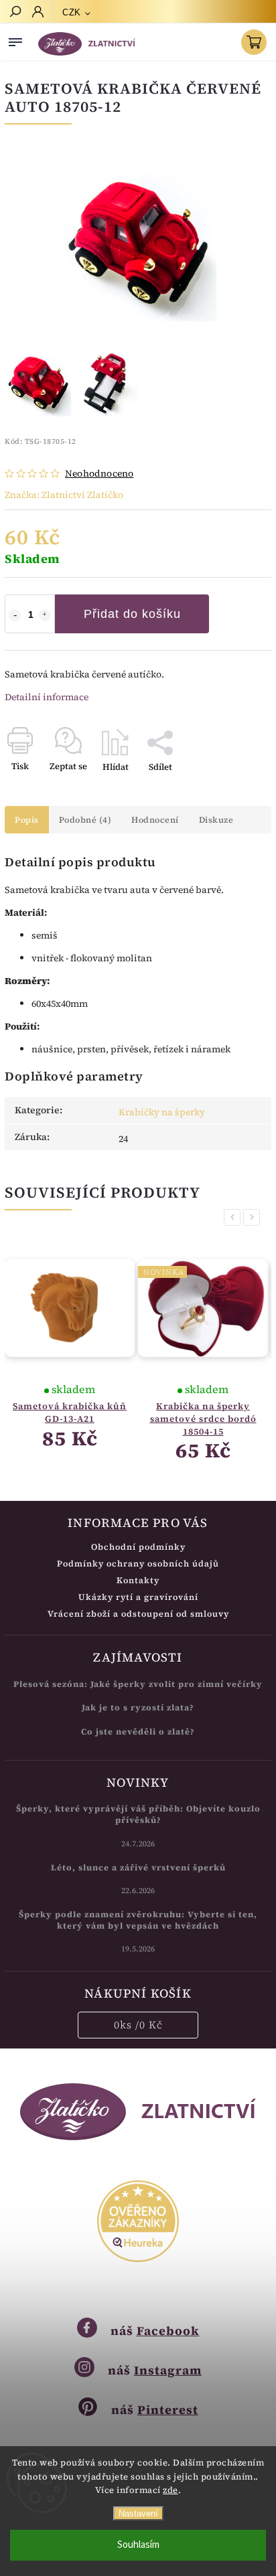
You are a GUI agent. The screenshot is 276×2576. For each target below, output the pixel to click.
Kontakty (138, 1580)
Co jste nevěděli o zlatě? (138, 1732)
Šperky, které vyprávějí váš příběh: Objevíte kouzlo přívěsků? (138, 1814)
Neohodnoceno (99, 473)
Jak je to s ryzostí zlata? (138, 1707)
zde (170, 2490)
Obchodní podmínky (138, 1547)
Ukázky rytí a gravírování (138, 1597)
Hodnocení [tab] (155, 820)
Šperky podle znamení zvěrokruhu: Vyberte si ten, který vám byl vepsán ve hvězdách (138, 1920)
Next (254, 1217)
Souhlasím (138, 2545)
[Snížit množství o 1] (15, 615)
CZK (72, 12)
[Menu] (15, 39)
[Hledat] (15, 13)
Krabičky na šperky (162, 1112)
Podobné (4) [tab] (85, 820)
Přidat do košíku (132, 614)
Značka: (64, 495)
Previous (234, 1217)
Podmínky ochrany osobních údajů (138, 1563)
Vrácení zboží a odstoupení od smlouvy (138, 1614)
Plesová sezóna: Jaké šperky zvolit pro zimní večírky (138, 1684)
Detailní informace (47, 697)
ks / (138, 2025)
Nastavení (138, 2513)
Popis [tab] (27, 820)
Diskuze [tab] (216, 820)
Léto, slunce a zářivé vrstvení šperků (138, 1867)
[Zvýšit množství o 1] (45, 615)
